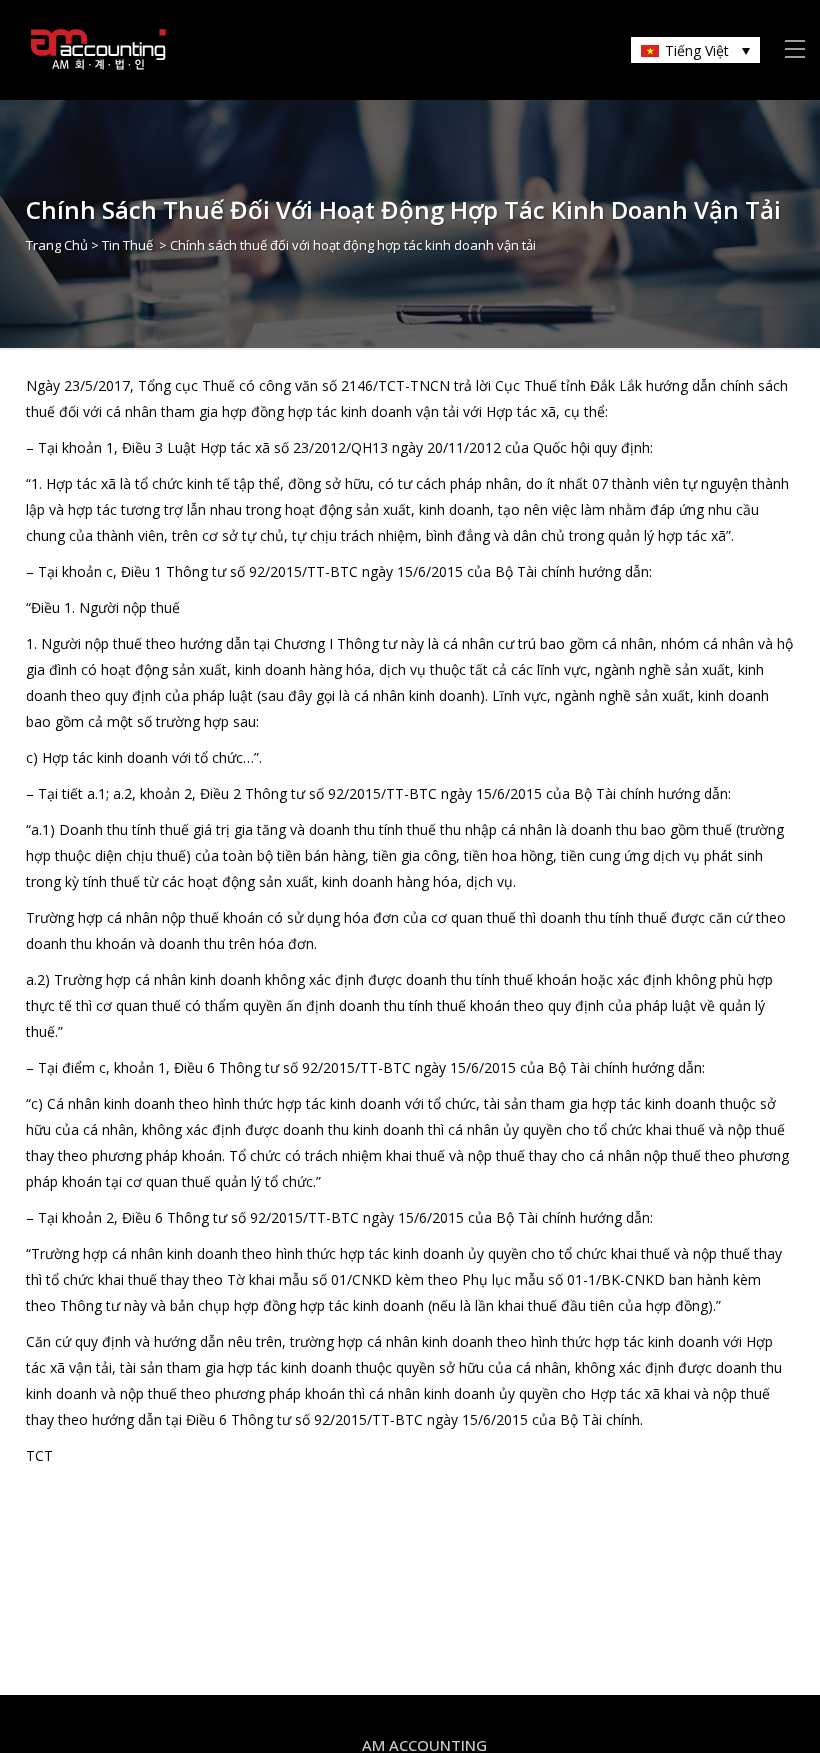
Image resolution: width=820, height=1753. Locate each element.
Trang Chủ (57, 245)
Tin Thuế (127, 245)
